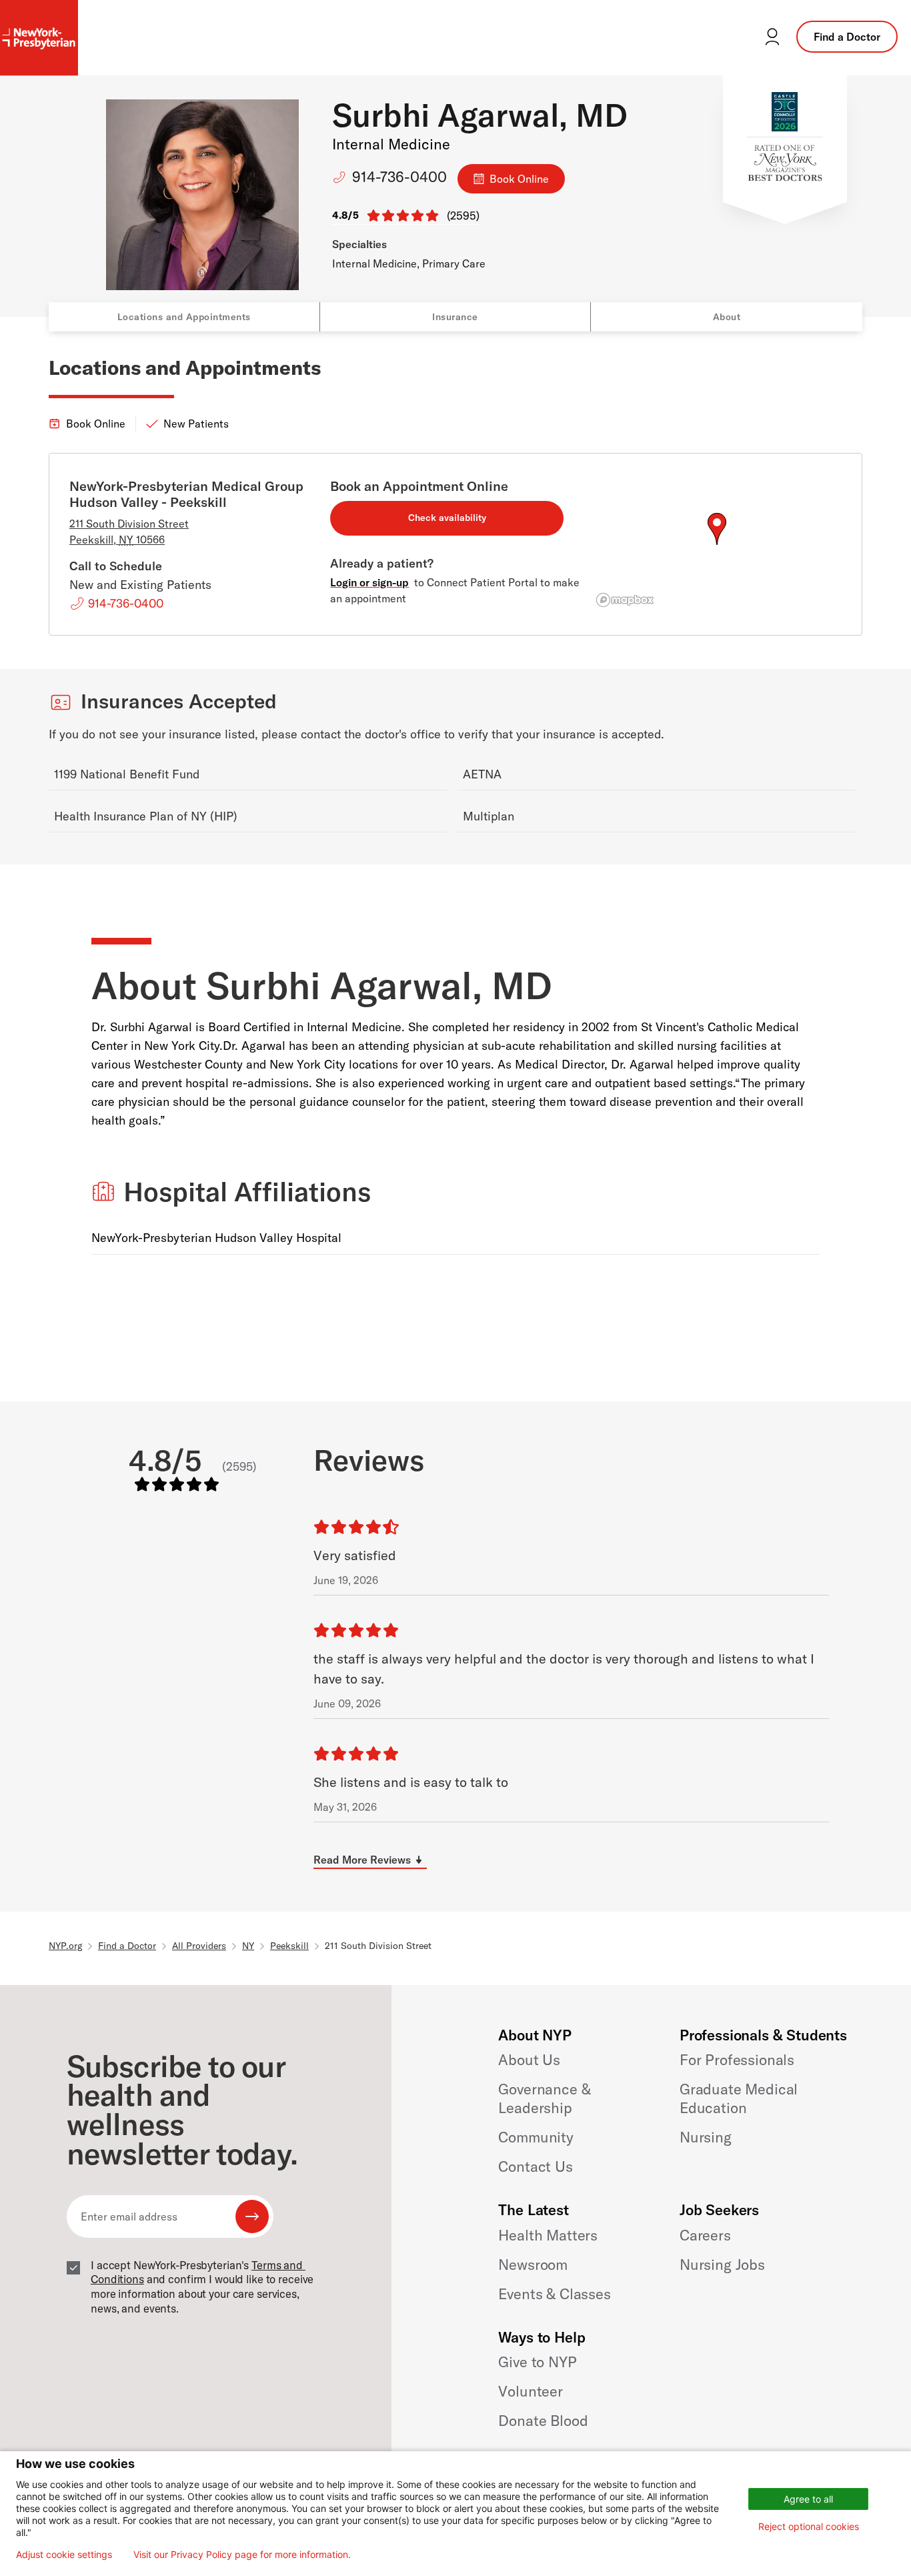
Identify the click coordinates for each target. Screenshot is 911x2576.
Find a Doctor (847, 37)
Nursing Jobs (722, 2265)
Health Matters (548, 2235)
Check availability (447, 518)
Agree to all (808, 2499)
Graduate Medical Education (739, 2098)
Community (536, 2137)
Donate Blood (543, 2421)
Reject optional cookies (809, 2526)
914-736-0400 (399, 177)
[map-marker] (717, 529)
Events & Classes (554, 2294)
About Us (529, 2060)
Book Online (519, 179)
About (727, 317)
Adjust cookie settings (64, 2555)
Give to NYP (537, 2362)
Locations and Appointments (184, 317)
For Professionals (737, 2060)
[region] (717, 545)
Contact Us (535, 2166)
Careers (705, 2235)
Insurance (455, 317)
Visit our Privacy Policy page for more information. (242, 2555)
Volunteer (531, 2391)
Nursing (706, 2137)
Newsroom (533, 2265)
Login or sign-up (369, 582)
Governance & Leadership (544, 2098)
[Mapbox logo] (625, 600)
